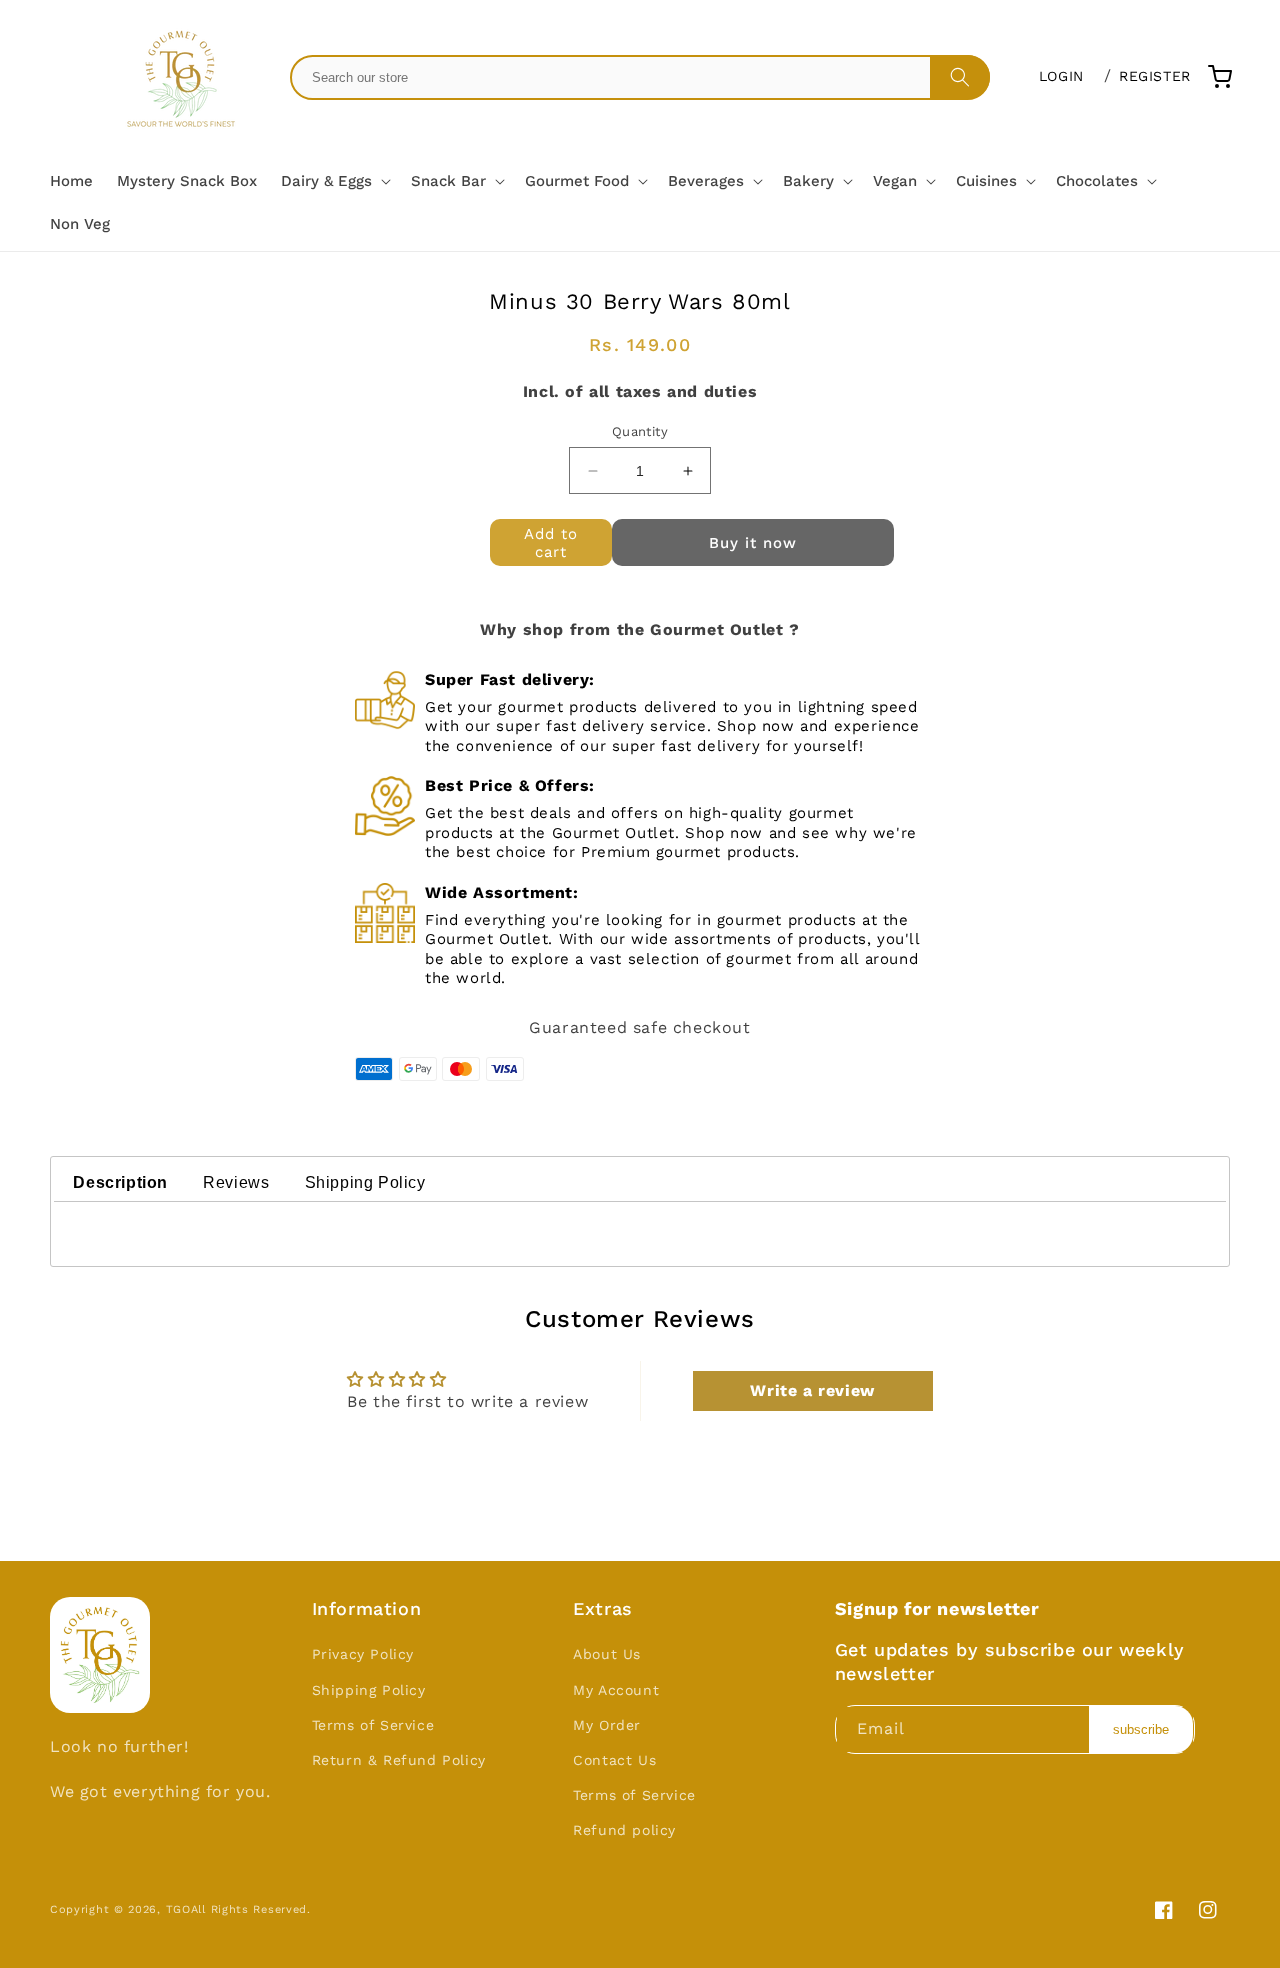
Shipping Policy (365, 1182)
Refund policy (624, 1830)
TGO (178, 1909)
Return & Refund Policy (399, 1760)
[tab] (120, 1184)
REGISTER (1155, 76)
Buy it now (753, 543)
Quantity (640, 431)
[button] (334, 182)
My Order (607, 1725)
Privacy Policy (363, 1654)
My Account (616, 1690)
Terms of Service (373, 1725)
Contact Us (614, 1760)
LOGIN (1061, 76)
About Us (607, 1654)
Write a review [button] (812, 1390)
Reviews (236, 1182)
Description (120, 1182)
